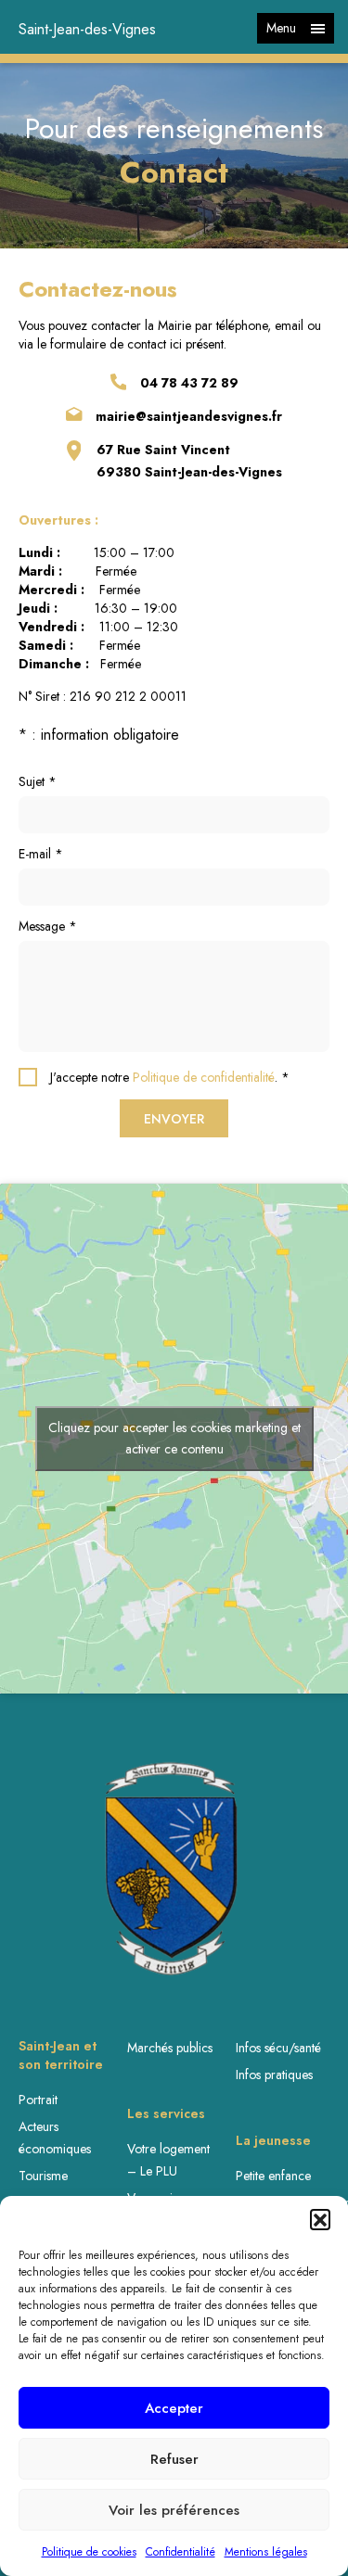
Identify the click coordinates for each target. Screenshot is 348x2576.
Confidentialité (180, 2552)
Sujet (38, 781)
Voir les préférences (174, 2510)
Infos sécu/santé (278, 2048)
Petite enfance (273, 2176)
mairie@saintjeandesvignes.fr (189, 416)
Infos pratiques (274, 2075)
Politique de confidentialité (204, 1077)
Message (48, 926)
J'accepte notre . (170, 1077)
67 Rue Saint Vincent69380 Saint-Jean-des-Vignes (189, 461)
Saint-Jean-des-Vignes (87, 29)
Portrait (38, 2100)
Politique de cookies (89, 2552)
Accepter (174, 2408)
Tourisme (43, 2176)
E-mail (41, 854)
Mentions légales (266, 2552)
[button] (320, 2219)
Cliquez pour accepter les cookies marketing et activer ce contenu (174, 1438)
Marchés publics (170, 2048)
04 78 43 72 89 (189, 383)
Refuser (174, 2459)
